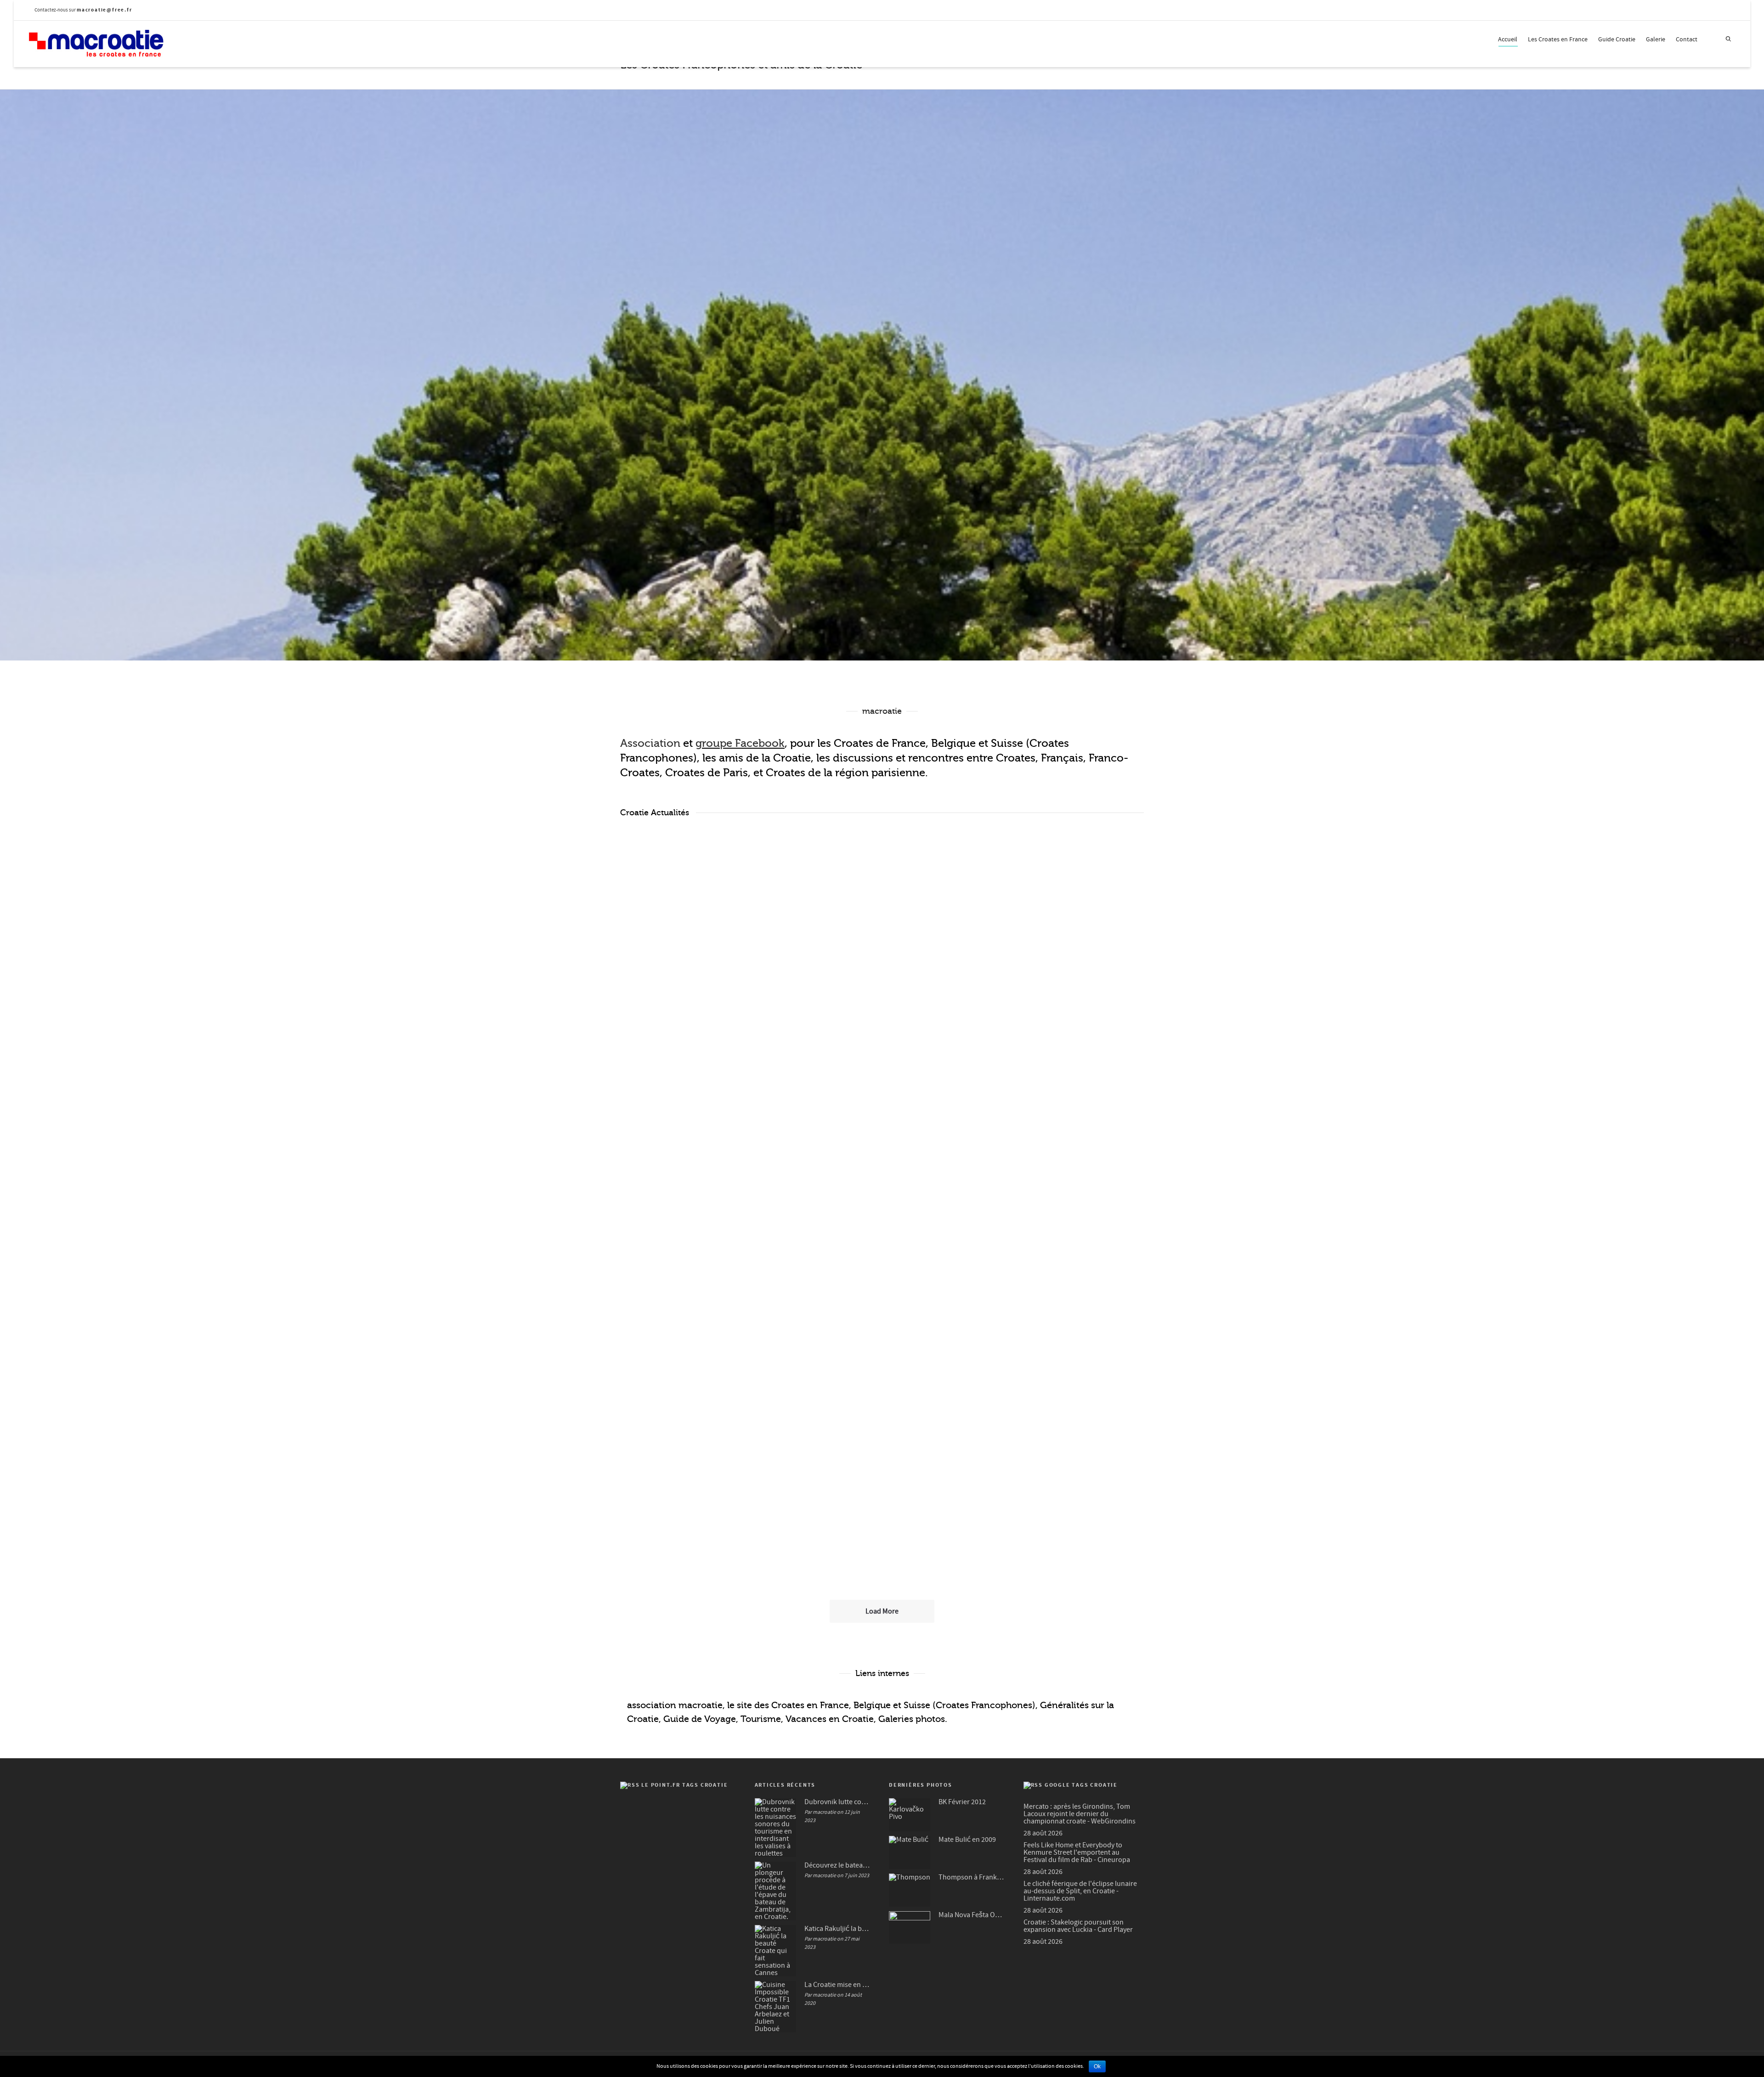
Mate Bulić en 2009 (967, 1840)
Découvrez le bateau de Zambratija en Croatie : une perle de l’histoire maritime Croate (879, 965)
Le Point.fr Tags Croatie (684, 1785)
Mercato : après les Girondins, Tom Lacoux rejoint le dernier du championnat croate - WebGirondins (1080, 1814)
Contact (1687, 40)
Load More (882, 1611)
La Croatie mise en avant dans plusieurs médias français (838, 1985)
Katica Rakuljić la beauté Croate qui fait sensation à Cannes (838, 1929)
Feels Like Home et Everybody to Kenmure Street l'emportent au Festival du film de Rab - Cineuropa (1077, 1852)
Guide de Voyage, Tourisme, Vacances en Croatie (769, 1719)
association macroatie (675, 1705)
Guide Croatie (1617, 40)
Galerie (1656, 40)
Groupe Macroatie (893, 514)
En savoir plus (667, 1059)
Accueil (1508, 40)
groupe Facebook (740, 743)
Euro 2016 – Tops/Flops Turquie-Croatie (882, 1402)
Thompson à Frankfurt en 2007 (972, 1877)
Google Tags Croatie (1081, 1785)
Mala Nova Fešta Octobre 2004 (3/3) (972, 1915)
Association (650, 743)
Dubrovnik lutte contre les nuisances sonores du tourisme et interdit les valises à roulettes (697, 965)
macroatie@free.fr (105, 10)
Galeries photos (912, 1719)
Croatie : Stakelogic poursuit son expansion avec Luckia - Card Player (1078, 1926)
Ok (1097, 2066)
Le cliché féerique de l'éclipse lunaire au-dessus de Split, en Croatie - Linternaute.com (1080, 1891)
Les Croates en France (1558, 40)
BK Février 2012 (962, 1802)
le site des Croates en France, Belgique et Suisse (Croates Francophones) (881, 1705)
